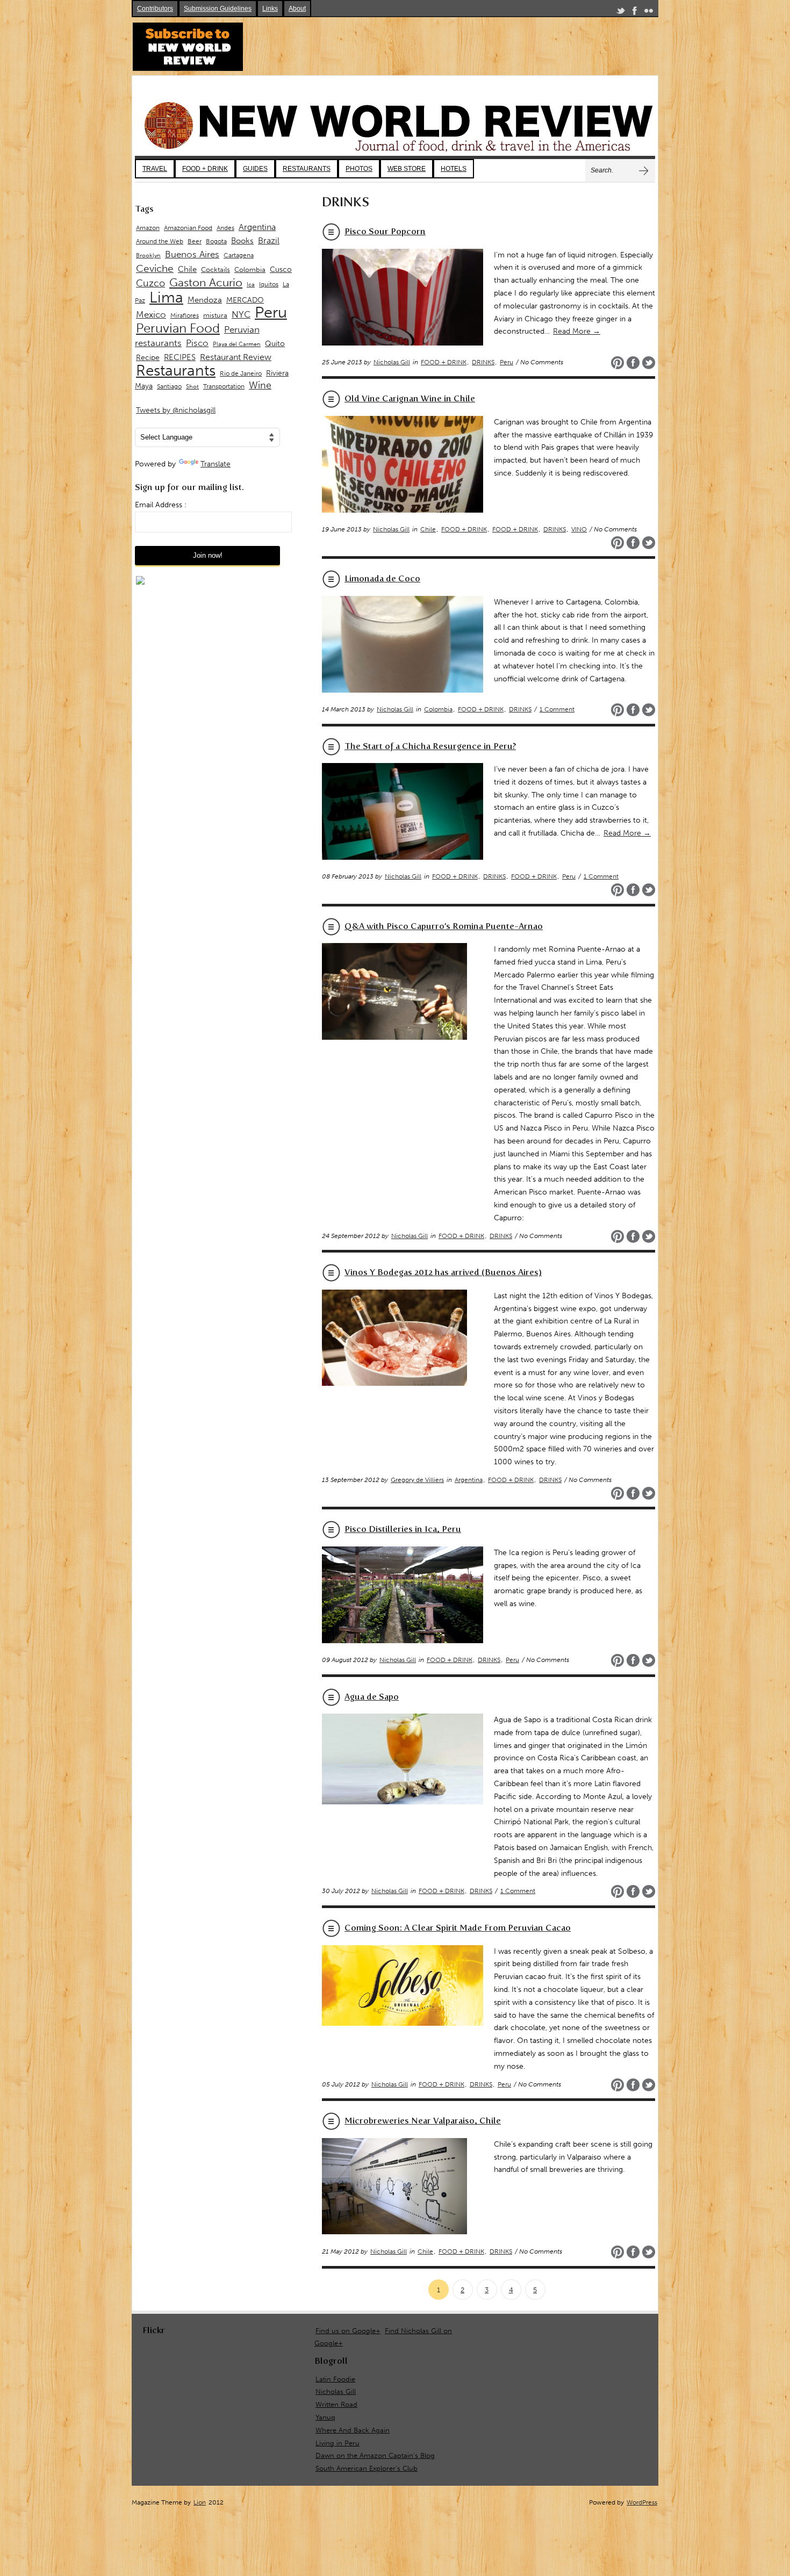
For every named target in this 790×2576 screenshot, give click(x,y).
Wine (260, 385)
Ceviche (155, 268)
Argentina (469, 1480)
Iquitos (269, 284)
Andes (225, 228)
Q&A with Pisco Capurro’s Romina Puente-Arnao (444, 926)
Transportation (224, 386)
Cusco (281, 269)
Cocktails (216, 269)
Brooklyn (148, 256)
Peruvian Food (178, 328)
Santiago (169, 386)
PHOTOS (359, 169)
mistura (215, 315)
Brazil (269, 240)
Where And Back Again (353, 2430)
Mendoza (205, 300)
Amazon (148, 228)
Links (270, 9)
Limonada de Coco (382, 578)
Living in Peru (337, 2443)
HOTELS (454, 169)
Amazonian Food (188, 228)
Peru (507, 362)
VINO (579, 529)
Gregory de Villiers (417, 1480)
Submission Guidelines (218, 9)
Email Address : (161, 505)
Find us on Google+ (348, 2331)
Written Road (336, 2404)
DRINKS (483, 362)
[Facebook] (635, 13)
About (297, 9)
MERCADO (245, 300)
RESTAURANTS (307, 169)
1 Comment (557, 709)
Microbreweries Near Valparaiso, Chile (423, 2121)
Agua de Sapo (372, 1697)
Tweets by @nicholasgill (176, 410)
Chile (428, 529)
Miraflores (185, 315)
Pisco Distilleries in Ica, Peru (403, 1529)
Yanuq (325, 2417)
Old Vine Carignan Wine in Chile (410, 398)
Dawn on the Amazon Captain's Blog (375, 2455)
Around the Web (160, 241)
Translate (216, 464)
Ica (251, 285)
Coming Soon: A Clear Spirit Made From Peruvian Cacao (458, 1928)
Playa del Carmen (237, 344)
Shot (192, 387)
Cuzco (150, 283)
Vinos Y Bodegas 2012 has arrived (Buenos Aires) (443, 1272)
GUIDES (255, 169)
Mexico (151, 314)
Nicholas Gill (392, 362)
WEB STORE (407, 169)
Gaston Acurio (206, 282)
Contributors (155, 9)
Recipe (148, 358)
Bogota (216, 241)
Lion (200, 2502)
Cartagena (239, 255)
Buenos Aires (192, 254)
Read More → (577, 331)
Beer (195, 241)
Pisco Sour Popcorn (385, 231)
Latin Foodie (335, 2379)
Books (242, 241)
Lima (166, 297)
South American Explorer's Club (367, 2468)
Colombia (438, 709)
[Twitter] (621, 13)
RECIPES (180, 357)
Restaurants (176, 370)
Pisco (197, 343)
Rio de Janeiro (241, 373)
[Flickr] (649, 13)
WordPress (642, 2502)
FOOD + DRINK (205, 169)
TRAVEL (155, 169)
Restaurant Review (236, 357)
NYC (241, 314)
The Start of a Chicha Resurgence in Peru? (430, 746)
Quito (275, 344)
